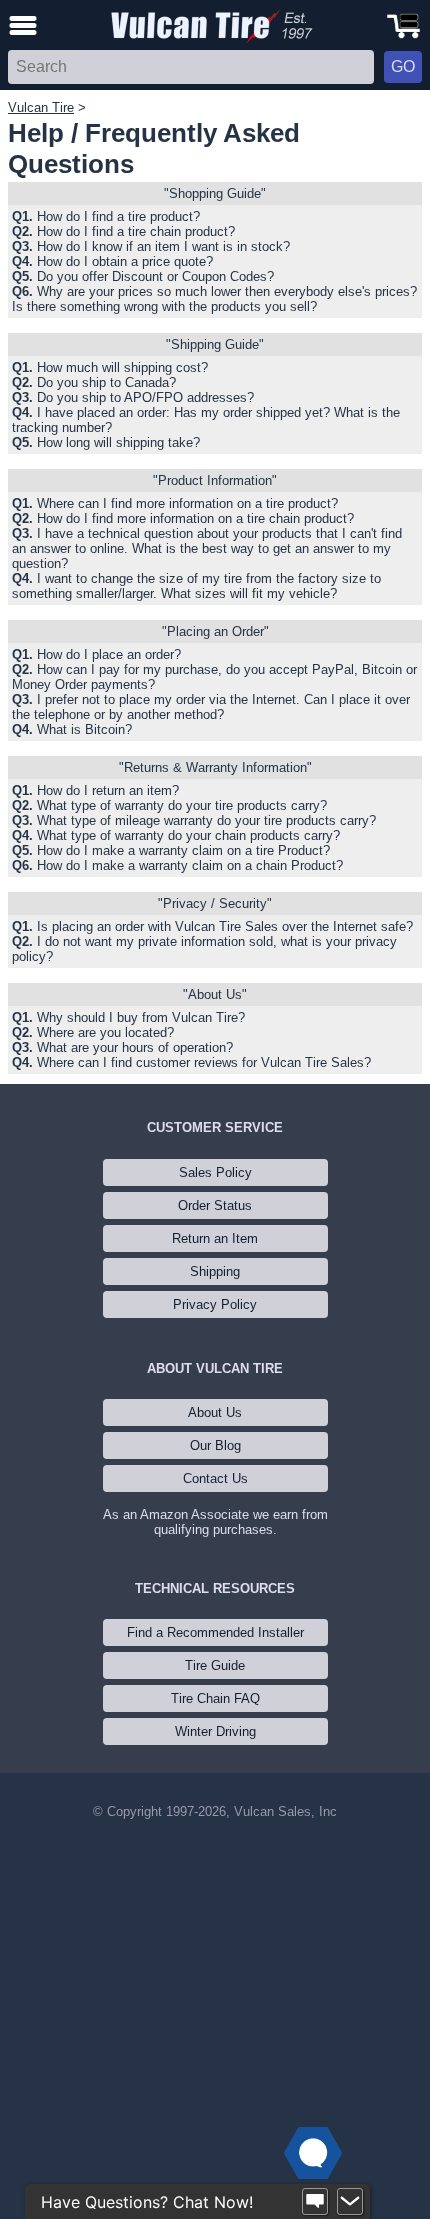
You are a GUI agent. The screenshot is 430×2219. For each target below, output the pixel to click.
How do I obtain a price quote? (125, 261)
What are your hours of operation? (135, 1047)
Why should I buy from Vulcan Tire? (141, 1017)
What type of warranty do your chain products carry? (188, 835)
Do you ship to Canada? (106, 382)
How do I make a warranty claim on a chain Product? (190, 865)
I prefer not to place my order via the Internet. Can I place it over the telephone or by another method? (211, 707)
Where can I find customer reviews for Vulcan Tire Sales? (204, 1062)
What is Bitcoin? (84, 729)
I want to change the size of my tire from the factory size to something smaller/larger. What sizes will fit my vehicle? (196, 586)
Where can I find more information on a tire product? (187, 503)
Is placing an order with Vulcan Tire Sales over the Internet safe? (225, 926)
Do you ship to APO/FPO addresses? (145, 397)
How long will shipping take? (118, 442)
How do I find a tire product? (118, 216)
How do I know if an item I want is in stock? (163, 246)
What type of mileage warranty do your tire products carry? (206, 820)
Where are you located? (105, 1032)
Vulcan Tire (41, 107)
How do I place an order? (109, 654)
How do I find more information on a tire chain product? (195, 518)
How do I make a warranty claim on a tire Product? (183, 850)
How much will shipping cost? (122, 367)
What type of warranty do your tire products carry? (182, 805)
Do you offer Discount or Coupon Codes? (155, 276)
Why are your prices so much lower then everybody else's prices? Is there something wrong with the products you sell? (214, 299)
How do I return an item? (108, 790)
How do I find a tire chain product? (136, 231)
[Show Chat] (315, 2202)
